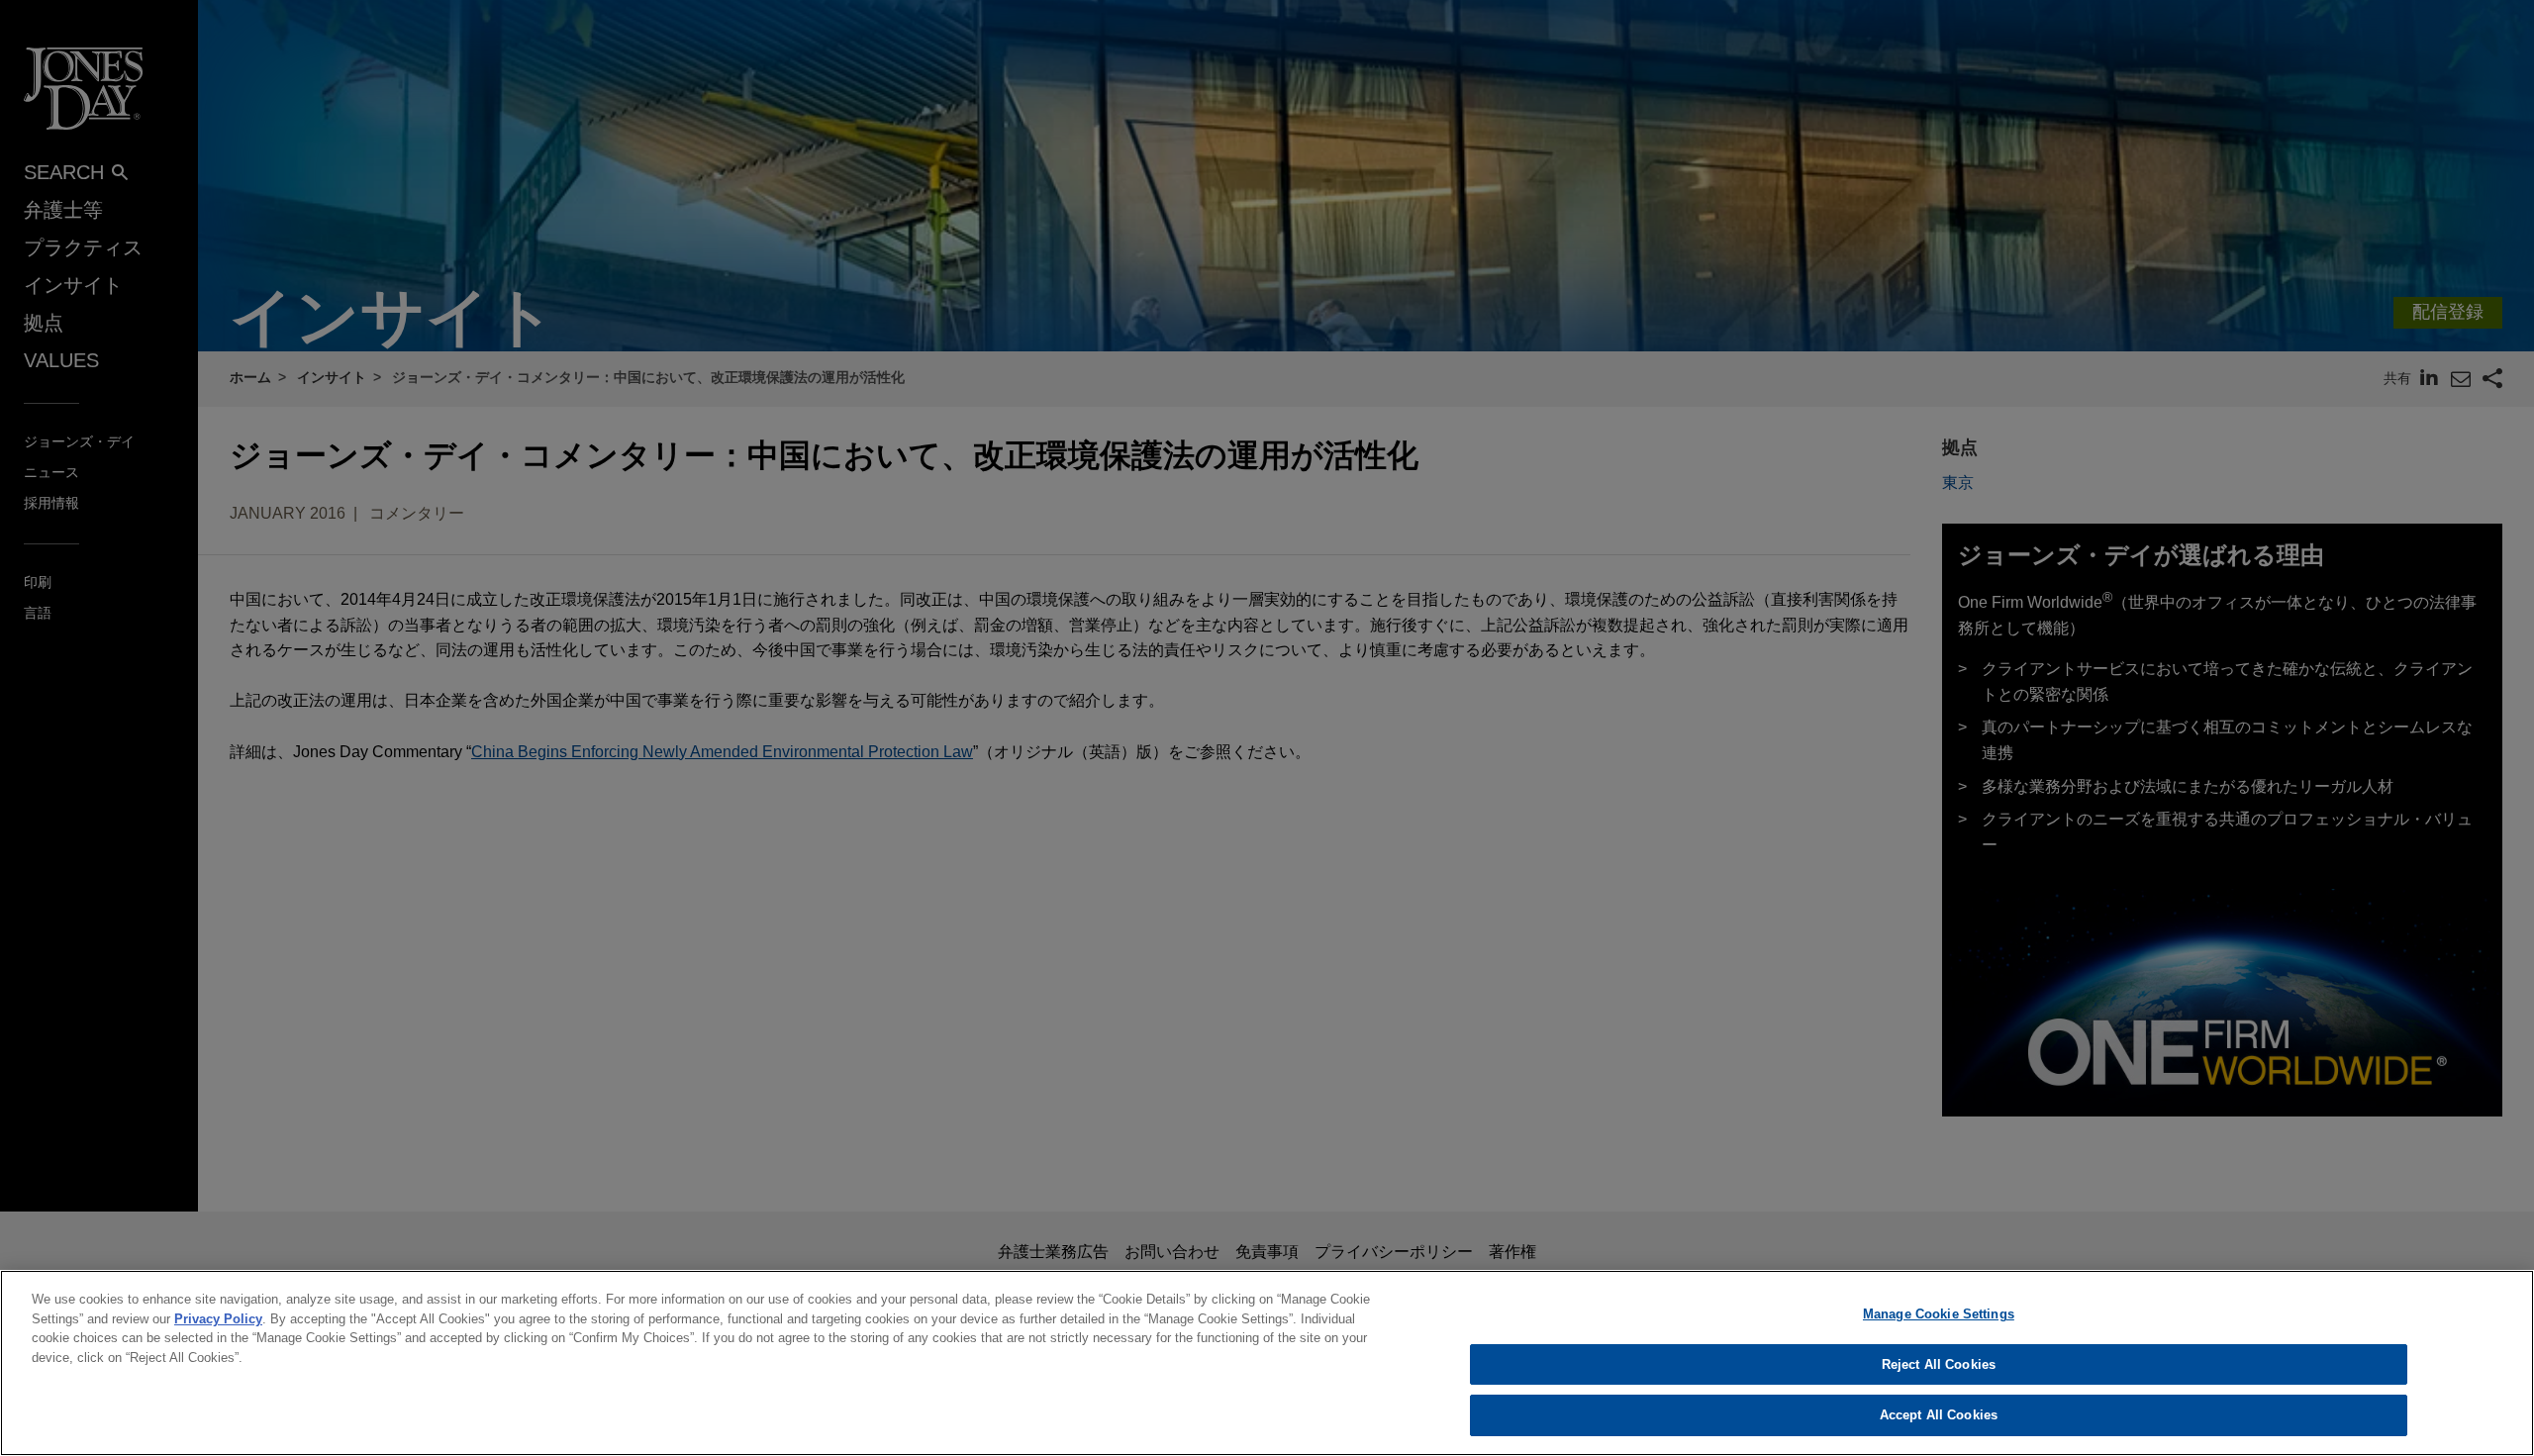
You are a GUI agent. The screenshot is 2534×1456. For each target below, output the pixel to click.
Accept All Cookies (1939, 1415)
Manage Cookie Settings (1939, 1314)
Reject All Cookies (1939, 1364)
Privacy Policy (218, 1319)
